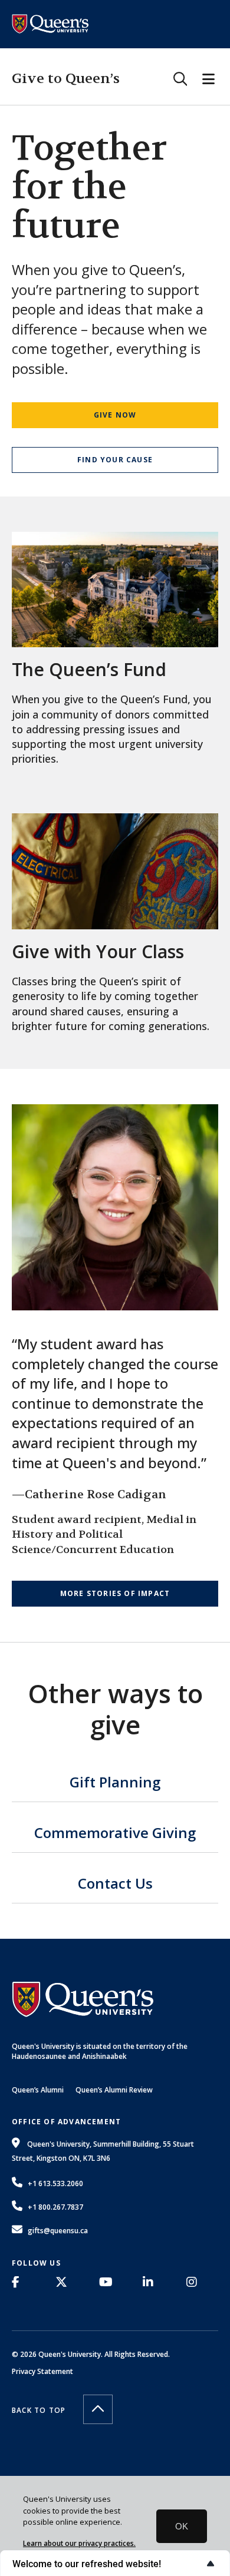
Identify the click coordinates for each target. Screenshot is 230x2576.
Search (180, 79)
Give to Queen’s (66, 79)
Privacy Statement (42, 2371)
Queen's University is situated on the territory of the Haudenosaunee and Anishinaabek (100, 2051)
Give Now (115, 415)
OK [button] (182, 2526)
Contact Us (115, 1885)
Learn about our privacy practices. (79, 2543)
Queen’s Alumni (38, 2090)
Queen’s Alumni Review (114, 2090)
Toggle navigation (208, 79)
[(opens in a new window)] (19, 2282)
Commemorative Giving (115, 1834)
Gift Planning (115, 1783)
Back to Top (39, 2410)
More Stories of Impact (115, 1593)
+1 (55, 2183)
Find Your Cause (115, 460)
